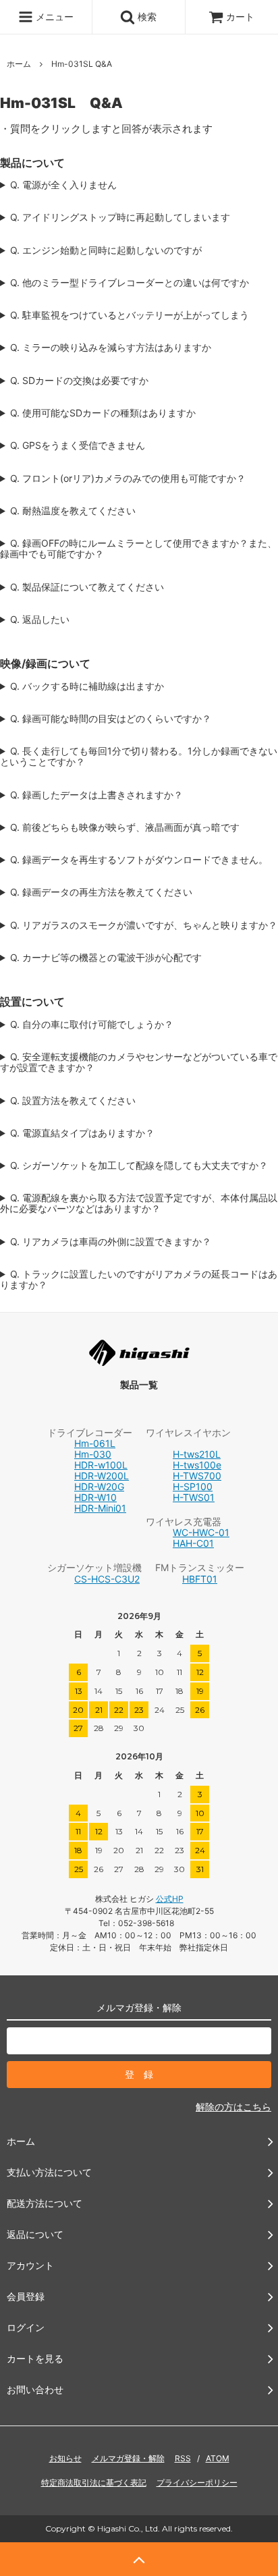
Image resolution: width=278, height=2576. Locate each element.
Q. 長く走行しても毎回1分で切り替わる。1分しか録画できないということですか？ (139, 757)
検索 (146, 17)
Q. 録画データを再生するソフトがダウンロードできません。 (139, 860)
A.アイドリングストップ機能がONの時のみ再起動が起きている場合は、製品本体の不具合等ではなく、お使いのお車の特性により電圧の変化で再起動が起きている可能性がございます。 (137, 217)
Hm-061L (95, 1443)
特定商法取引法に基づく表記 (94, 2483)
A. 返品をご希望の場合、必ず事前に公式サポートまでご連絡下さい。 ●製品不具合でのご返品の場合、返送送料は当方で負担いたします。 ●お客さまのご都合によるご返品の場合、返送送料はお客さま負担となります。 (138, 620)
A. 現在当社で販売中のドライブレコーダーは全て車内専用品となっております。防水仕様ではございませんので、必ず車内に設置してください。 (138, 1242)
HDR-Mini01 (100, 1508)
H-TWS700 (197, 1476)
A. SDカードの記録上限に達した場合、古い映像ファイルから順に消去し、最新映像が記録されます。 (135, 795)
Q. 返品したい (40, 620)
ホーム (19, 64)
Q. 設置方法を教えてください (73, 1101)
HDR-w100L (101, 1465)
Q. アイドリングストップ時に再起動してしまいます (120, 217)
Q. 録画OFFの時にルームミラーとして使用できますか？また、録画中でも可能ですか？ (138, 549)
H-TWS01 (194, 1497)
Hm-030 (93, 1454)
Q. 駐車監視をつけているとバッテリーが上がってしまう (130, 315)
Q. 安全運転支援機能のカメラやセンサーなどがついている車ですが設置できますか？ (139, 1062)
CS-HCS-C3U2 (107, 1579)
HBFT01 (200, 1579)
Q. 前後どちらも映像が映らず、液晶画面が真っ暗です (125, 827)
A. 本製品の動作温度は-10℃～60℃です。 (91, 511)
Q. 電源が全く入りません (63, 185)
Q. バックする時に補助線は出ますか (87, 686)
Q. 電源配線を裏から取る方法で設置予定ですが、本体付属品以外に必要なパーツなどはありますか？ (139, 1203)
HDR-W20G (99, 1486)
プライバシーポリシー (197, 2483)
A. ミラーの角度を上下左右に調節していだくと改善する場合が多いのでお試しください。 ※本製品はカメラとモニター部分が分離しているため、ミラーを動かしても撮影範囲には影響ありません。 (138, 348)
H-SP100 (193, 1486)
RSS (183, 2458)
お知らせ (65, 2458)
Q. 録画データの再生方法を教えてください (101, 892)
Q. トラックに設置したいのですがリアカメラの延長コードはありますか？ (139, 1280)
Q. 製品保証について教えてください (87, 587)
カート (240, 17)
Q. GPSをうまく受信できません (78, 445)
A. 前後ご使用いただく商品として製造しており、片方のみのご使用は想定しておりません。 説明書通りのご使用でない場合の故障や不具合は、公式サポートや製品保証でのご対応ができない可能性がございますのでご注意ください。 (138, 478)
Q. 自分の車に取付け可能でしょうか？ (92, 1024)
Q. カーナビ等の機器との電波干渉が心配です (106, 958)
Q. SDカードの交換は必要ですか (79, 381)
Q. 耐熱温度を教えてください (73, 511)
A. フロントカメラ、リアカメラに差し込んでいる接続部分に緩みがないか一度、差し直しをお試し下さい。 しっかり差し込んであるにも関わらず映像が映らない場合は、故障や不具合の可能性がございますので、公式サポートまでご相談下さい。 (138, 827)
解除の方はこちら (233, 2107)
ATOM (218, 2458)
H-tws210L (197, 1454)
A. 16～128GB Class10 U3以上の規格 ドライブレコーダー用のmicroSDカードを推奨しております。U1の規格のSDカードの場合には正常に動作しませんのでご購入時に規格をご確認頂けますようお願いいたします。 (137, 413)
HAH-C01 (193, 1543)
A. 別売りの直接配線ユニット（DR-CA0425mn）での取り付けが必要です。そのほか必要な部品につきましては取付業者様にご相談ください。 (139, 1203)
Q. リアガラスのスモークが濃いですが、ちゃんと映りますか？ (144, 925)
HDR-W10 (95, 1497)
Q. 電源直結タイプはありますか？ (82, 1133)
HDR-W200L (102, 1476)
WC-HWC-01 (201, 1532)
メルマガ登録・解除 (128, 2458)
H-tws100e (197, 1465)
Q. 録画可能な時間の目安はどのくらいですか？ (111, 719)
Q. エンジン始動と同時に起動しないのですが (106, 250)
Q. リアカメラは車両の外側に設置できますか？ (111, 1242)
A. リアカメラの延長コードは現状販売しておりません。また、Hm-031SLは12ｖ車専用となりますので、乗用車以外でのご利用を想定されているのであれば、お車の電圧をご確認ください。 (139, 1280)
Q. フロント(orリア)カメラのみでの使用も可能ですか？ (128, 478)
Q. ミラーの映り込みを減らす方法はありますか (111, 348)
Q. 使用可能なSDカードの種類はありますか (103, 413)
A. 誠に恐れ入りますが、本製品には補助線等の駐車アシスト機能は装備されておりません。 (138, 686)
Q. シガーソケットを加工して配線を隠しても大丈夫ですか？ (139, 1166)
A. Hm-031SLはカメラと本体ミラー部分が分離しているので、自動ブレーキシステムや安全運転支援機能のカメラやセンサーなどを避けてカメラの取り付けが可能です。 (139, 1062)
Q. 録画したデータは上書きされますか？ (96, 795)
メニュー (53, 17)
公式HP (170, 1899)
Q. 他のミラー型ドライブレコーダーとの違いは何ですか (130, 283)
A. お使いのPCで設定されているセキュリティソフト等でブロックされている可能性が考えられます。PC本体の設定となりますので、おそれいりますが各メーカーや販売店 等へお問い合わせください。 (139, 860)
